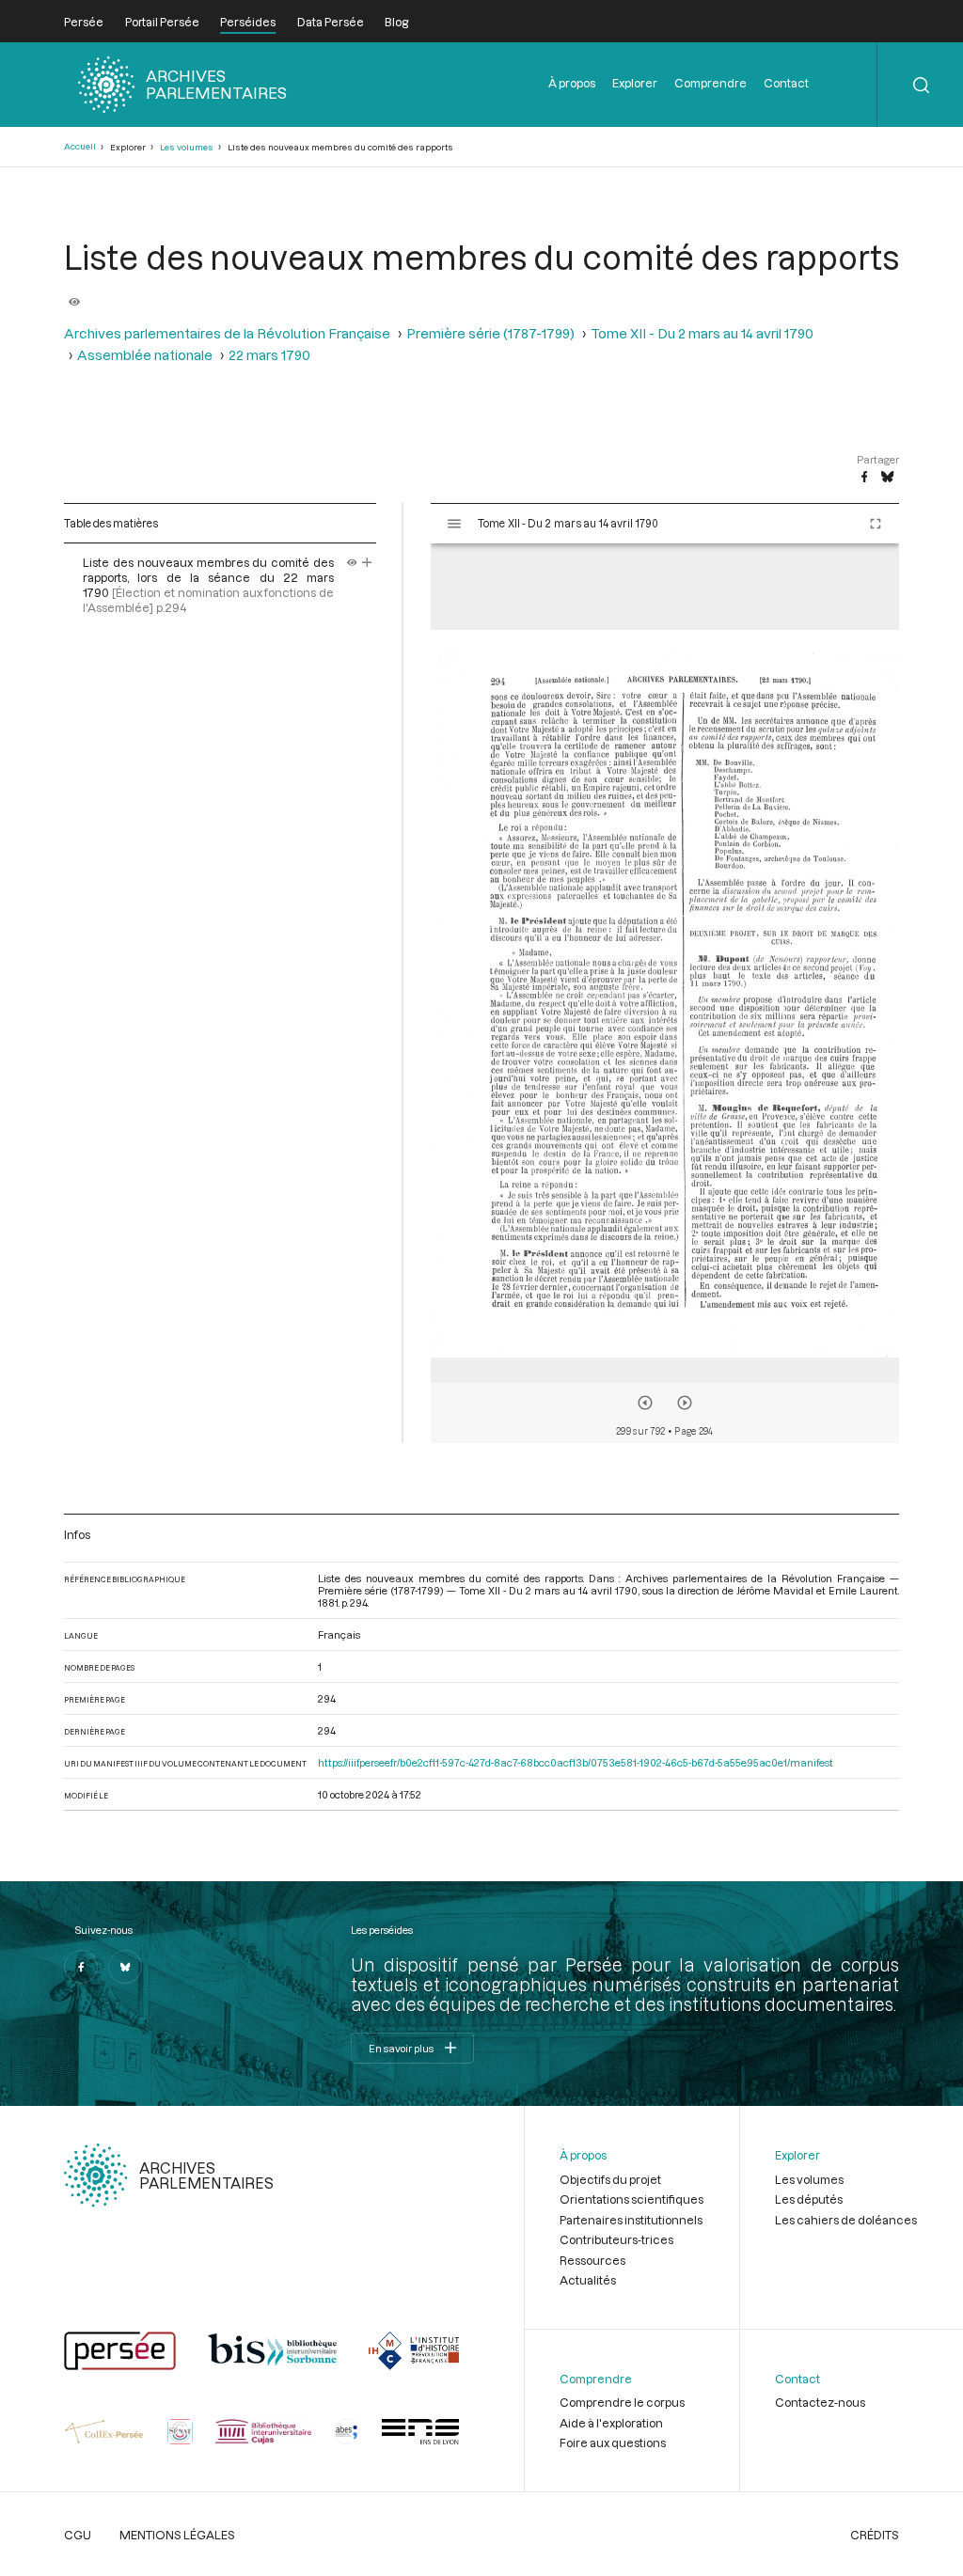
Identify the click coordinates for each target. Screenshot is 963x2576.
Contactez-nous (820, 2402)
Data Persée (331, 22)
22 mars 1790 (269, 355)
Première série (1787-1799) (490, 333)
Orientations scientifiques (631, 2199)
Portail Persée (162, 22)
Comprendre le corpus (622, 2402)
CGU (78, 2535)
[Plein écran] (876, 524)
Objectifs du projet (610, 2179)
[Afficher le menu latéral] (454, 524)
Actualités (588, 2280)
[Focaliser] (367, 562)
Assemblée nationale (145, 355)
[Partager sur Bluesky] (887, 478)
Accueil (80, 146)
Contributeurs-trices (616, 2239)
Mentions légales (177, 2535)
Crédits (875, 2535)
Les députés (809, 2199)
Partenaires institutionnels (631, 2220)
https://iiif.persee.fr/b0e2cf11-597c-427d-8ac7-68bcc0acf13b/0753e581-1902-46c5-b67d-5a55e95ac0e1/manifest (576, 1762)
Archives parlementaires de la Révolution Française (227, 333)
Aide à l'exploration (611, 2423)
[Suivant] (685, 1403)
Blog (396, 22)
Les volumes (187, 147)
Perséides (248, 22)
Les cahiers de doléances (846, 2220)
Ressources (592, 2260)
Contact (786, 83)
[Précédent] (645, 1403)
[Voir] (74, 294)
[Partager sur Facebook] (864, 478)
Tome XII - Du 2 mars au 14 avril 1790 (702, 333)
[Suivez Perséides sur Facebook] (81, 1967)
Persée (84, 22)
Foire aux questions (613, 2442)
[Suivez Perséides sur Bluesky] (125, 1967)
